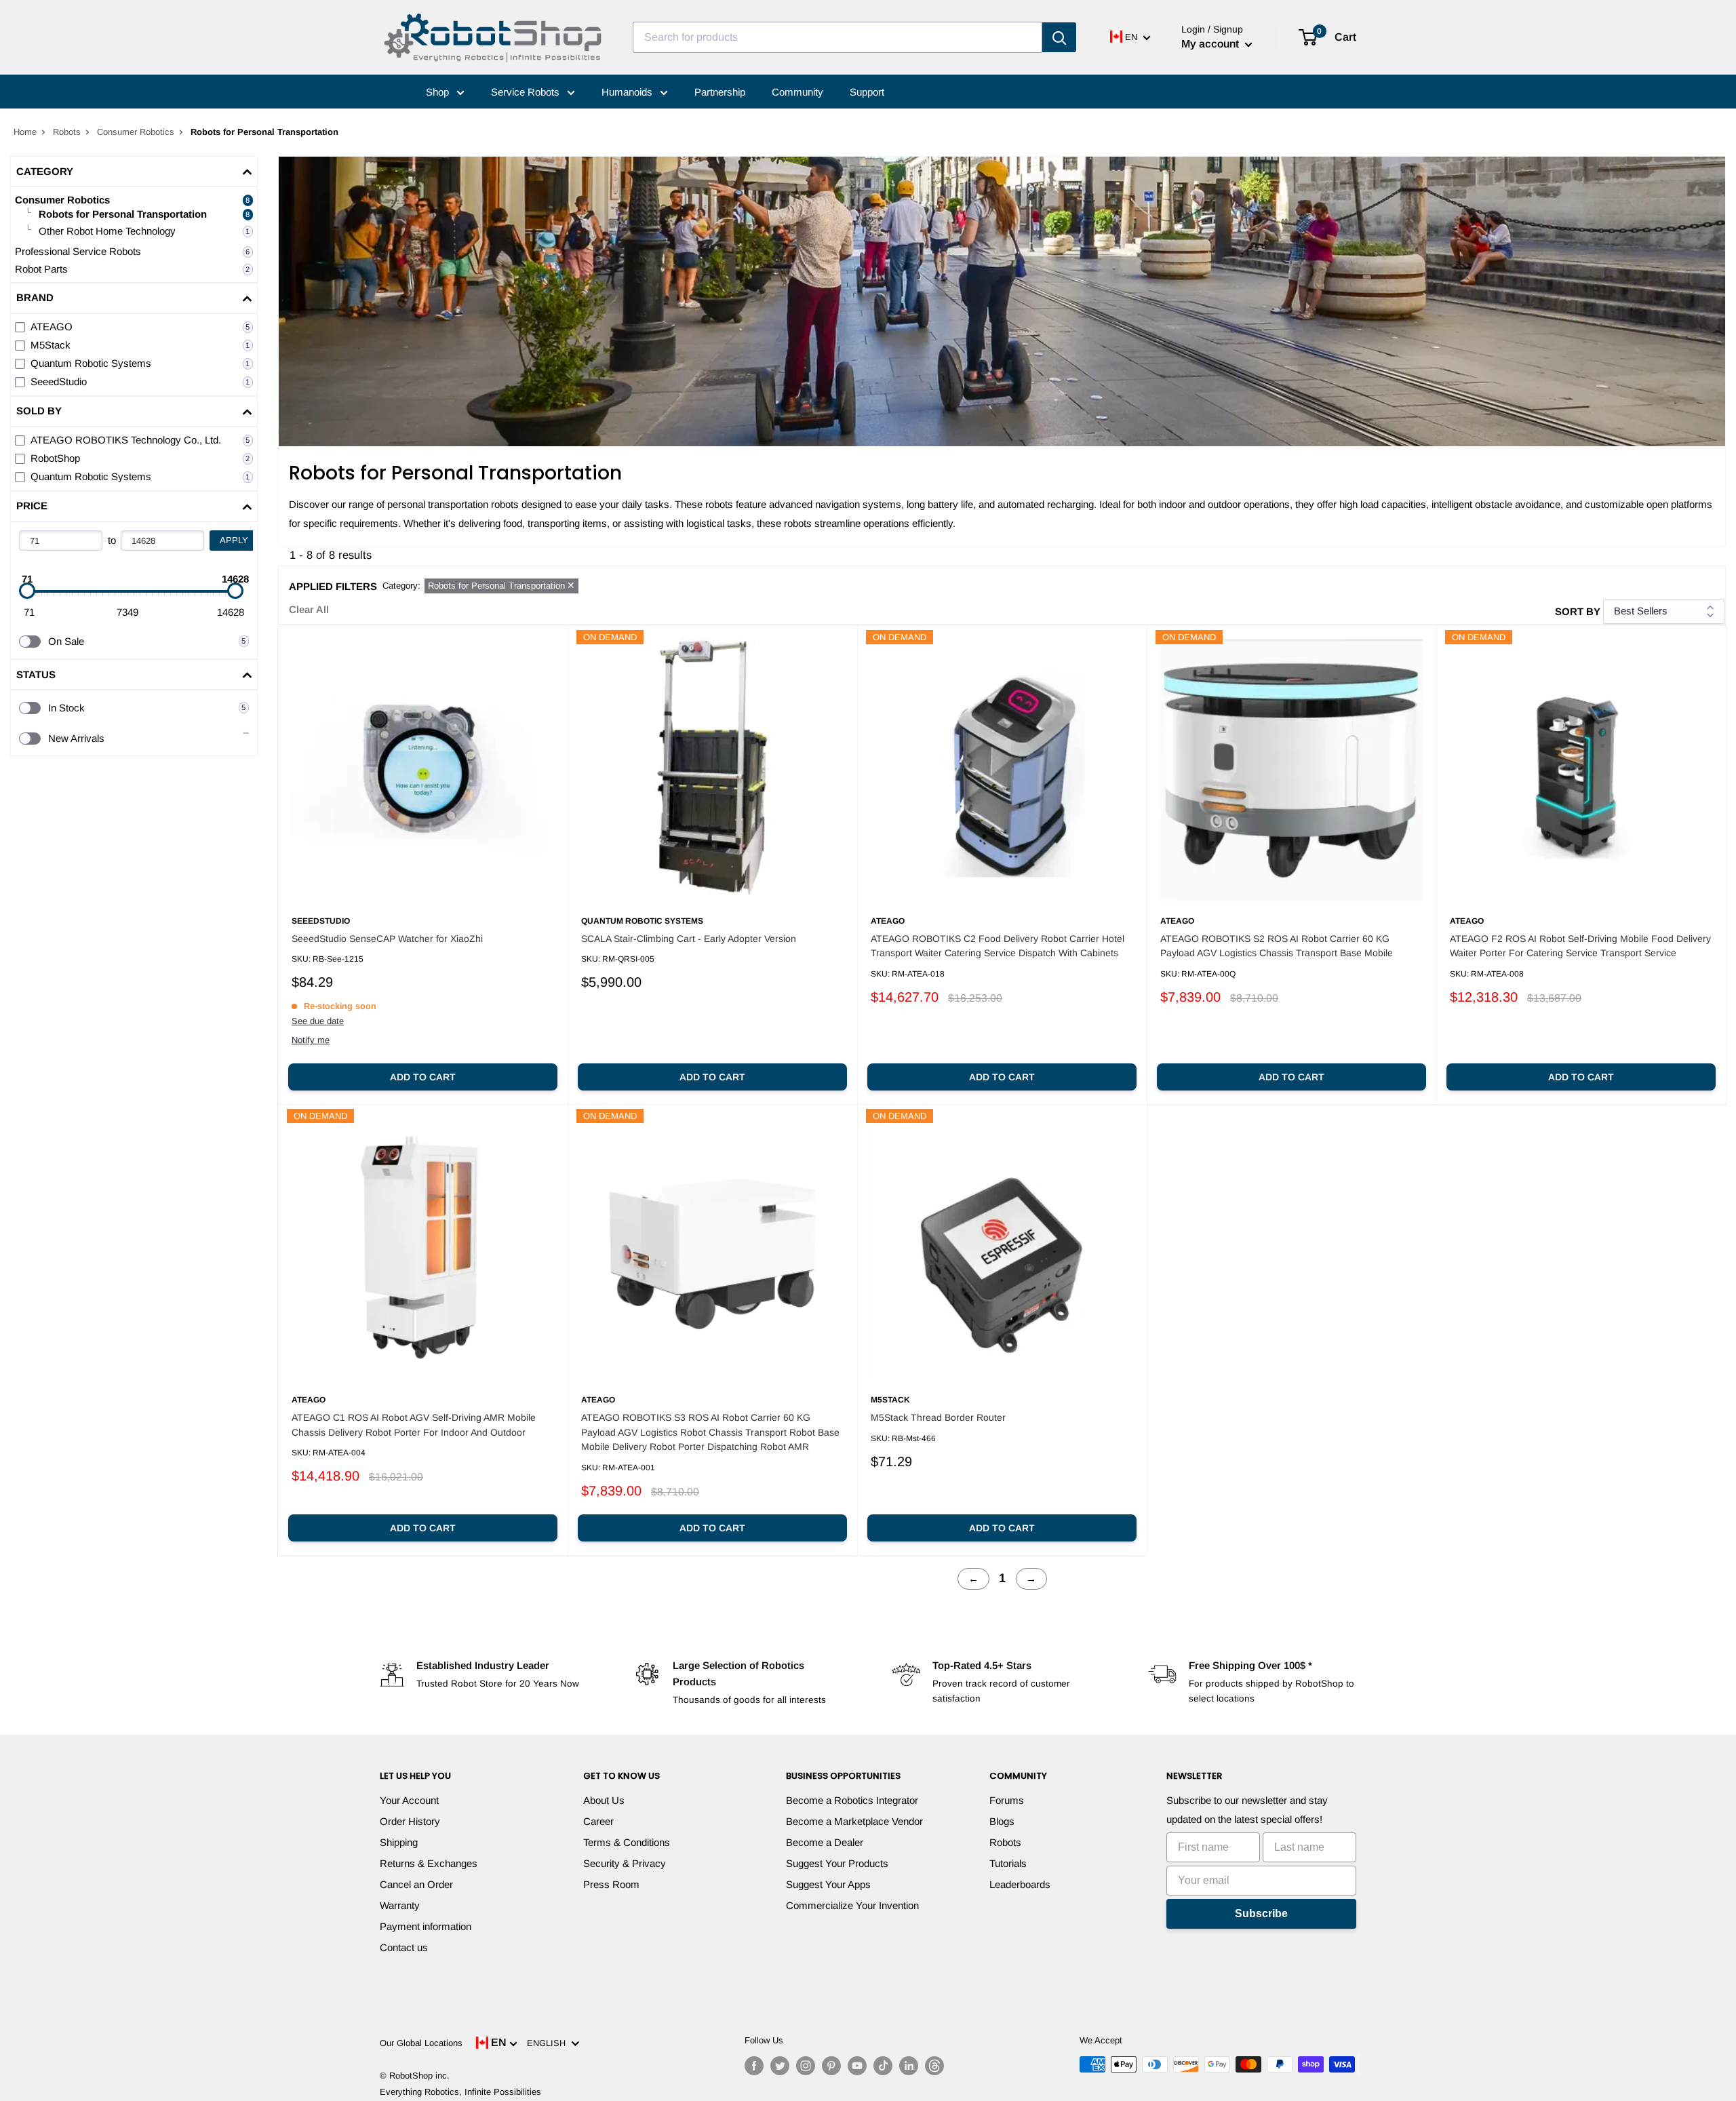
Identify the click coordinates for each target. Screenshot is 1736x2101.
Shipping (399, 1842)
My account (1211, 44)
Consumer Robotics (136, 132)
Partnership (720, 92)
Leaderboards (1020, 1884)
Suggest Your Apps (828, 1884)
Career (598, 1821)
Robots (67, 132)
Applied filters (333, 586)
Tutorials (1008, 1863)
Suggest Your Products (837, 1863)
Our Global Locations (421, 2043)
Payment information (426, 1926)
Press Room (611, 1884)
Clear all (309, 609)
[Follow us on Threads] (934, 2066)
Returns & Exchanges (429, 1863)
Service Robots (527, 92)
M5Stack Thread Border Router (938, 1417)
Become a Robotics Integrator (852, 1800)
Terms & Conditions (627, 1842)
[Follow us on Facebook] (754, 2066)
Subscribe (1261, 1913)
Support (867, 92)
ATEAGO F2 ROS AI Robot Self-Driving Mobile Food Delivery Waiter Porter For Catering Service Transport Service (1580, 946)
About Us (604, 1800)
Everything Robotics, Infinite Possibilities (460, 2092)
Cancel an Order (416, 1884)
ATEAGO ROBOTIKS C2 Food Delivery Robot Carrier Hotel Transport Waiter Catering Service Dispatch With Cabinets (998, 946)
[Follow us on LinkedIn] (909, 2066)
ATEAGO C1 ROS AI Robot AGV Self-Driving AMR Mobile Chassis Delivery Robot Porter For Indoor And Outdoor (414, 1425)
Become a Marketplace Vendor (854, 1821)
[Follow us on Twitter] (780, 2066)
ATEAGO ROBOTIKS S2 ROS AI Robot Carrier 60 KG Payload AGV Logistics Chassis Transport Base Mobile (1277, 946)
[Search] (1059, 37)
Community (797, 92)
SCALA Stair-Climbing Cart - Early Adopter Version (689, 939)
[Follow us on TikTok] (883, 2066)
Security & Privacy (625, 1863)
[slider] (27, 591)
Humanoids (628, 92)
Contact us (404, 1947)
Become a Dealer (825, 1842)
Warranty (400, 1905)
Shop (439, 92)
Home (25, 132)
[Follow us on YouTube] (857, 2066)
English (549, 2043)
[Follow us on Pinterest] (831, 2066)
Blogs (1002, 1821)
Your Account (409, 1800)
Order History (410, 1821)
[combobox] (837, 37)
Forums (1007, 1800)
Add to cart (423, 1077)
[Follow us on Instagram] (806, 2066)
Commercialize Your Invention (852, 1905)
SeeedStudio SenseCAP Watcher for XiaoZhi (387, 939)
